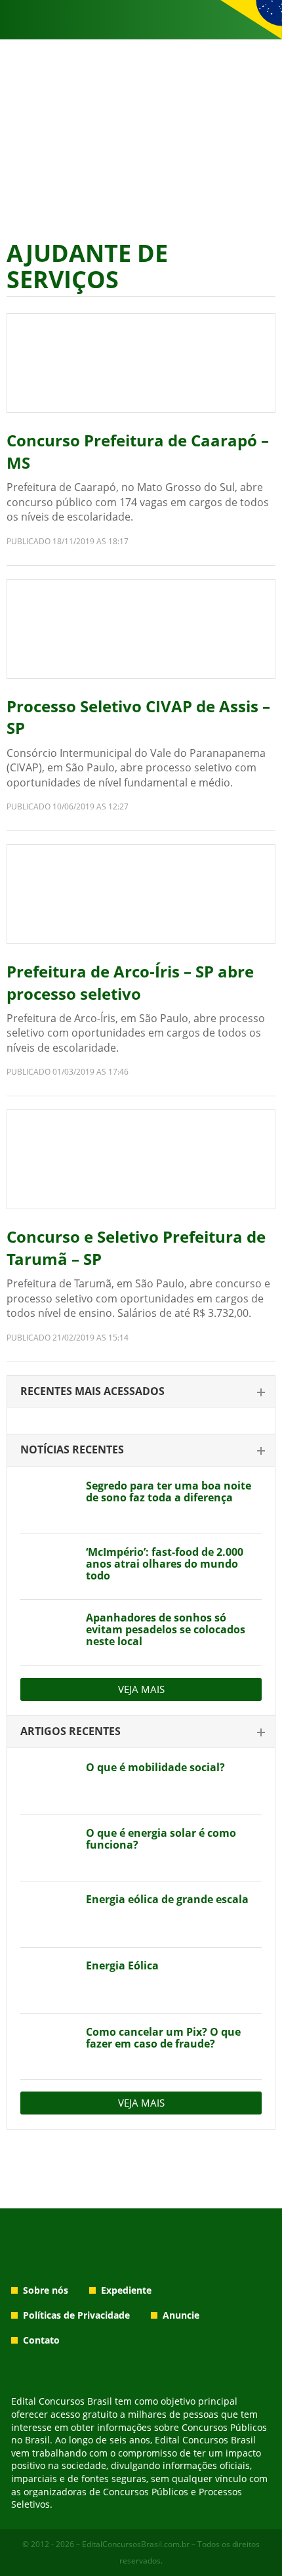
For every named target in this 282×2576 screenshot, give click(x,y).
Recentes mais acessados (92, 1391)
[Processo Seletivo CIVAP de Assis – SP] (141, 629)
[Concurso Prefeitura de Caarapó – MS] (141, 363)
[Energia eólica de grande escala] (48, 1914)
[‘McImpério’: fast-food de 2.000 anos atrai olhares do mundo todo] (48, 1567)
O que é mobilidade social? (155, 1767)
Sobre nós (46, 2290)
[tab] (141, 1392)
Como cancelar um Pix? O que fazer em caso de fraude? (163, 2038)
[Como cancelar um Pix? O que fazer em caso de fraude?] (48, 2047)
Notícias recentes (72, 1449)
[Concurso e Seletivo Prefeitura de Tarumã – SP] (141, 1159)
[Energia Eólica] (48, 1981)
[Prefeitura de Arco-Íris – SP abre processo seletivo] (141, 894)
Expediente (126, 2290)
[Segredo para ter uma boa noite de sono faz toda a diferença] (48, 1501)
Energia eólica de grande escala (167, 1899)
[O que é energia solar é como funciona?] (48, 1848)
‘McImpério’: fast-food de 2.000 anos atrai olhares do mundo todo (165, 1564)
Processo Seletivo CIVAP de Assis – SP (138, 717)
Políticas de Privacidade (76, 2315)
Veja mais (141, 1689)
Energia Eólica (122, 1965)
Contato (41, 2340)
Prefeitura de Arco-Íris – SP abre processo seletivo (130, 982)
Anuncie (181, 2315)
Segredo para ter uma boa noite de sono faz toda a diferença (169, 1492)
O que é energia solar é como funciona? (161, 1839)
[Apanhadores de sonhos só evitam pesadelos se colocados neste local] (48, 1633)
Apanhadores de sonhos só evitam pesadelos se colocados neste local (166, 1629)
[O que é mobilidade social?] (48, 1782)
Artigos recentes (70, 1731)
